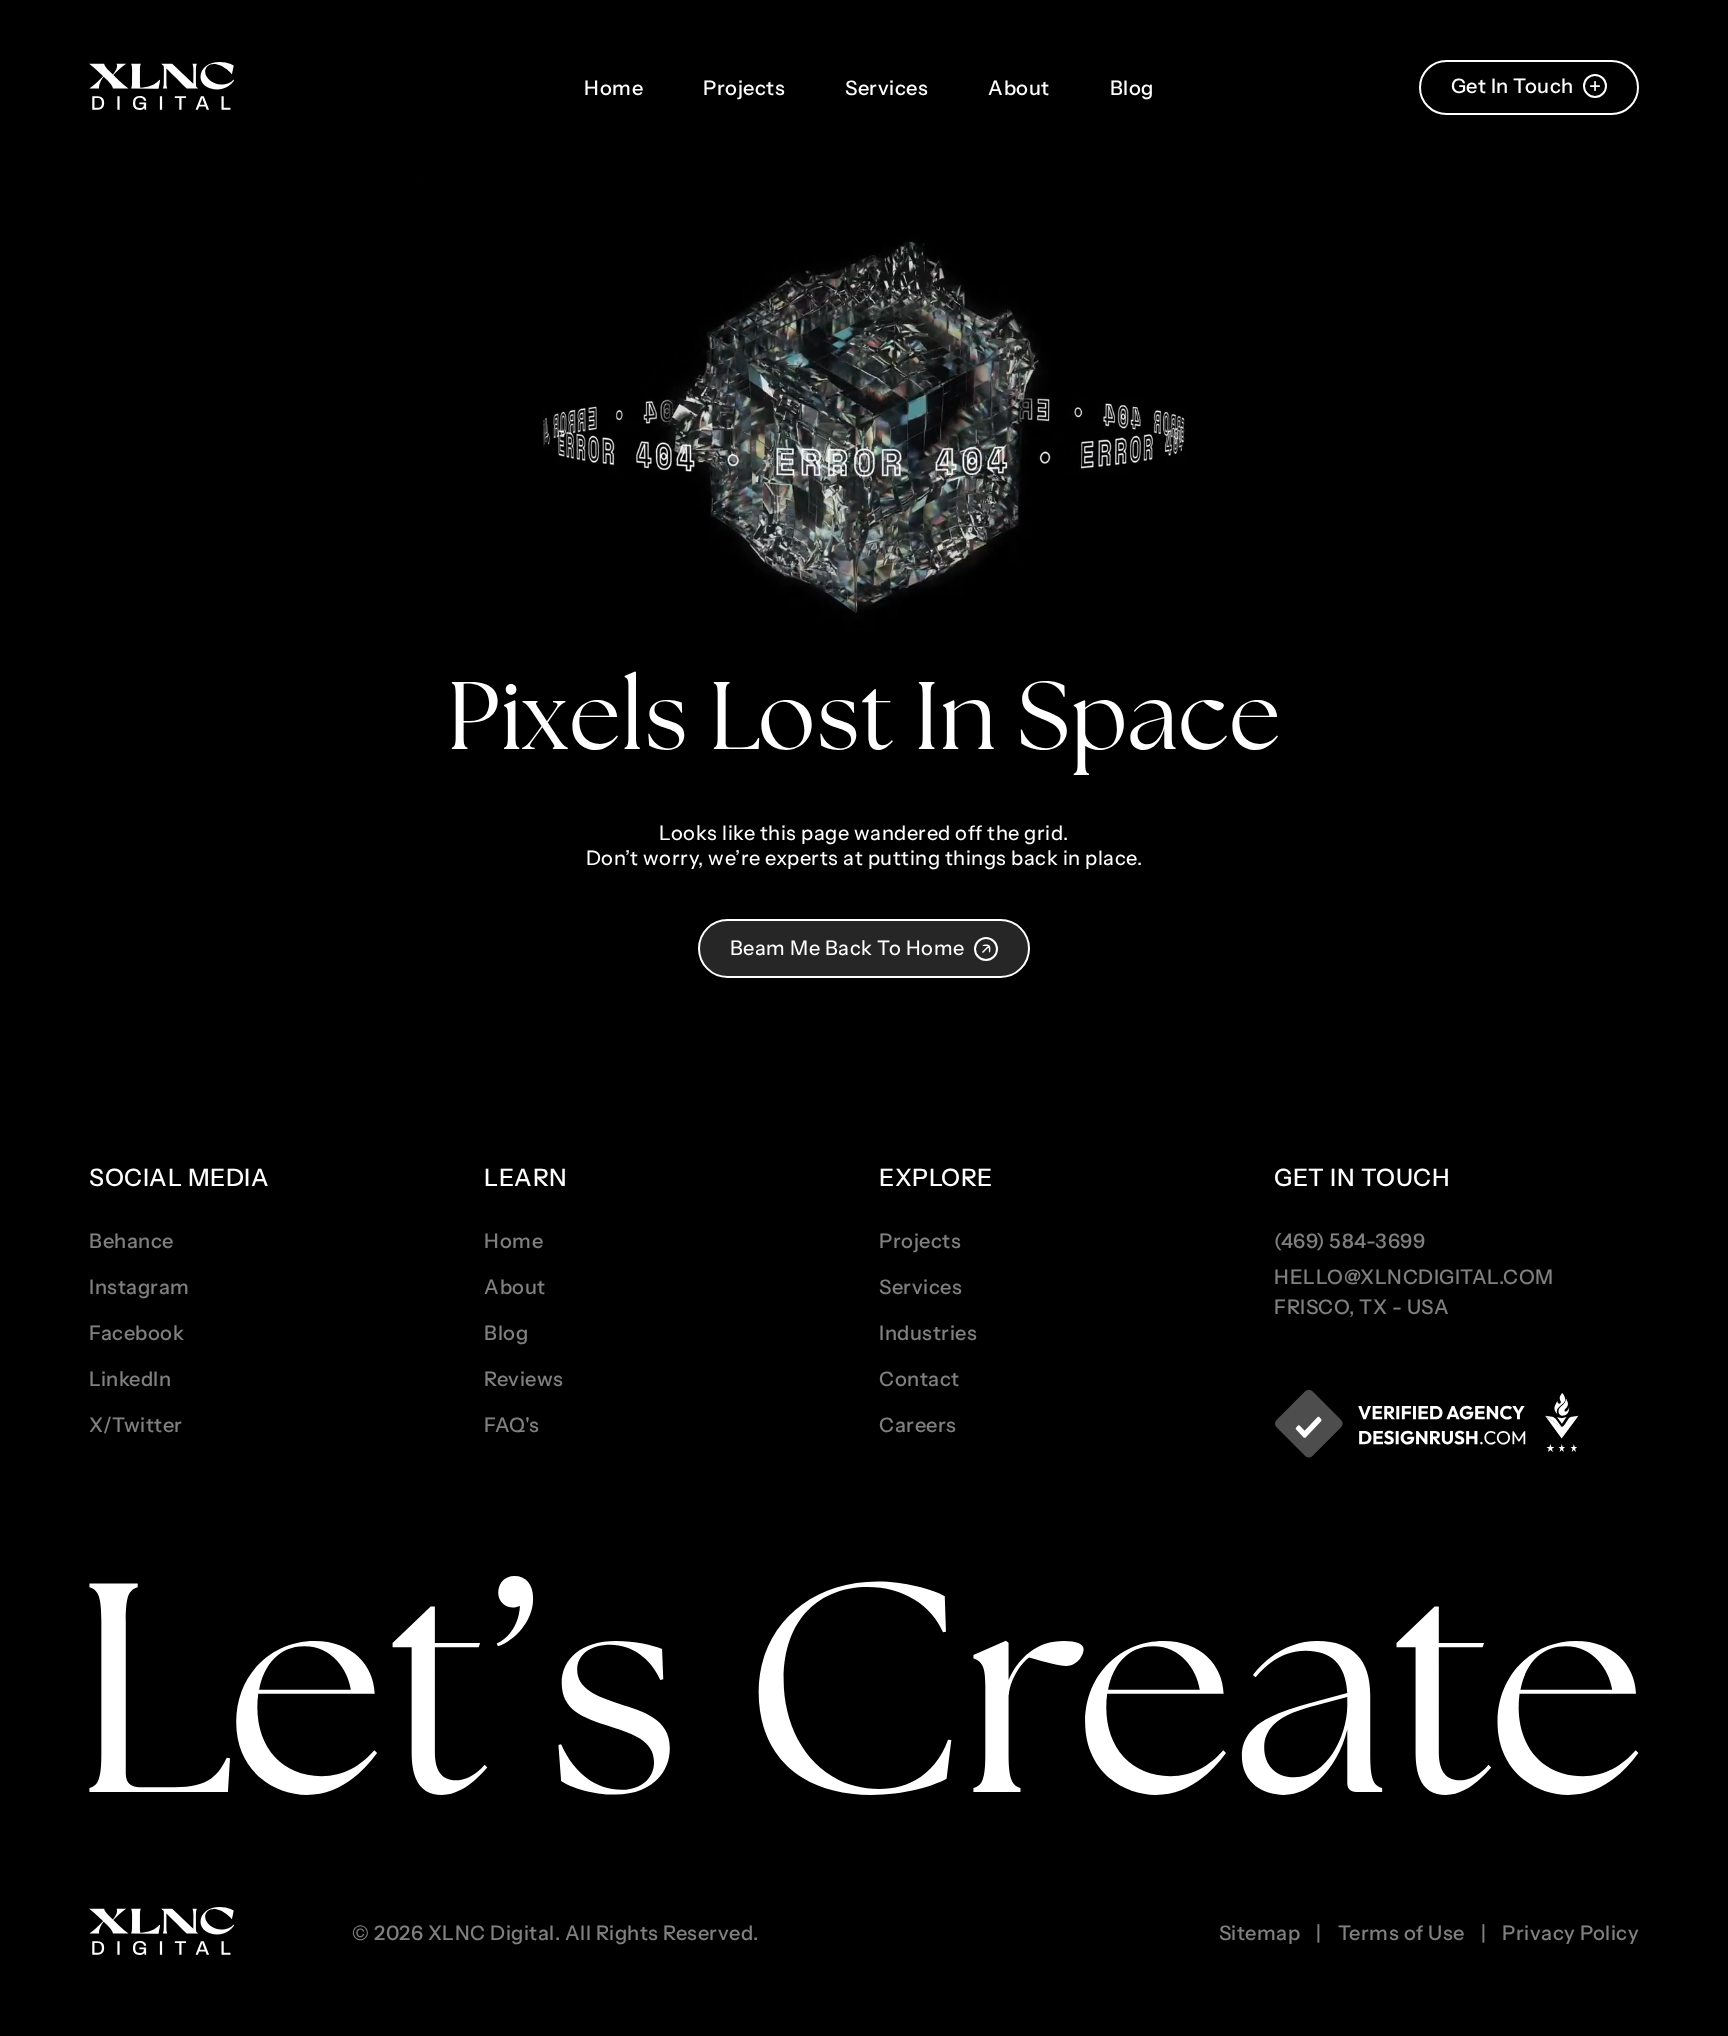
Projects (744, 88)
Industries (928, 1333)
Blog (1132, 88)
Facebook (136, 1333)
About (1019, 88)
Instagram (139, 1287)
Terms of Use (1401, 1933)
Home (613, 88)
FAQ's (512, 1425)
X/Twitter (136, 1425)
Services (886, 88)
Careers (918, 1425)
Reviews (524, 1379)
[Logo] (161, 87)
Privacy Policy (1570, 1933)
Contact (919, 1379)
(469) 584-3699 (1349, 1241)
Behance (131, 1241)
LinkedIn (130, 1379)
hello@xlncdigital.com (1414, 1277)
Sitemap (1260, 1933)
